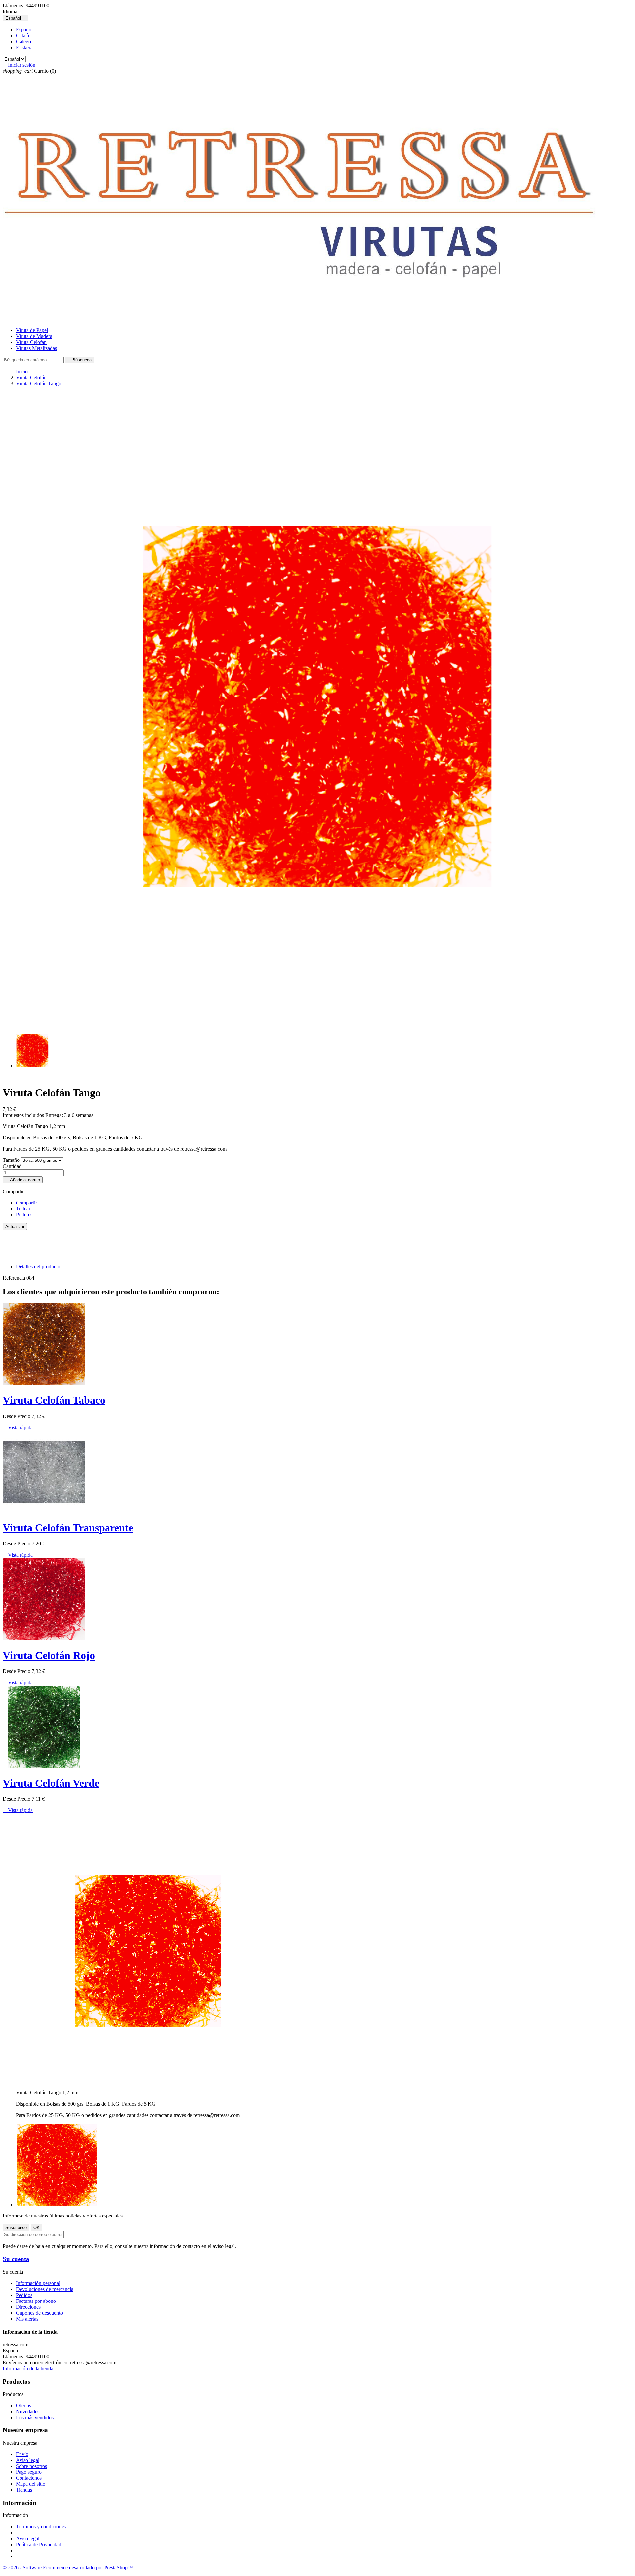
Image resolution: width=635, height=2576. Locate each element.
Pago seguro (29, 2472)
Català (22, 36)
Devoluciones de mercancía (45, 2289)
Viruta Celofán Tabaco (54, 1400)
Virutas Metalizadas (36, 348)
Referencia (15, 1278)
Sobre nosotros (31, 2466)
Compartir (26, 1203)
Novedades (28, 2411)
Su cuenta (16, 2259)
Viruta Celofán (31, 342)
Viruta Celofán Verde (51, 1783)
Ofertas (23, 2406)
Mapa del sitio (31, 2484)
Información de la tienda (28, 2368)
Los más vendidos (35, 2417)
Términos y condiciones (41, 2527)
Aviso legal (28, 2460)
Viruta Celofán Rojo (49, 1655)
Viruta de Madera (34, 336)
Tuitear (23, 1209)
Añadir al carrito (23, 1180)
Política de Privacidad (39, 2544)
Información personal (38, 2283)
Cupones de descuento (39, 2313)
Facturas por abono (36, 2301)
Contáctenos (29, 2478)
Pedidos (24, 2295)
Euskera (24, 47)
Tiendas (24, 2490)
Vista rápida (18, 1428)
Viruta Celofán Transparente (68, 1528)
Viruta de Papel (32, 330)
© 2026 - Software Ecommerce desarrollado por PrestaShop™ (68, 2568)
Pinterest (25, 1215)
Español (24, 30)
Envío (22, 2454)
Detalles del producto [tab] (38, 1267)
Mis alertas (27, 2319)
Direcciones (28, 2307)
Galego (23, 42)
